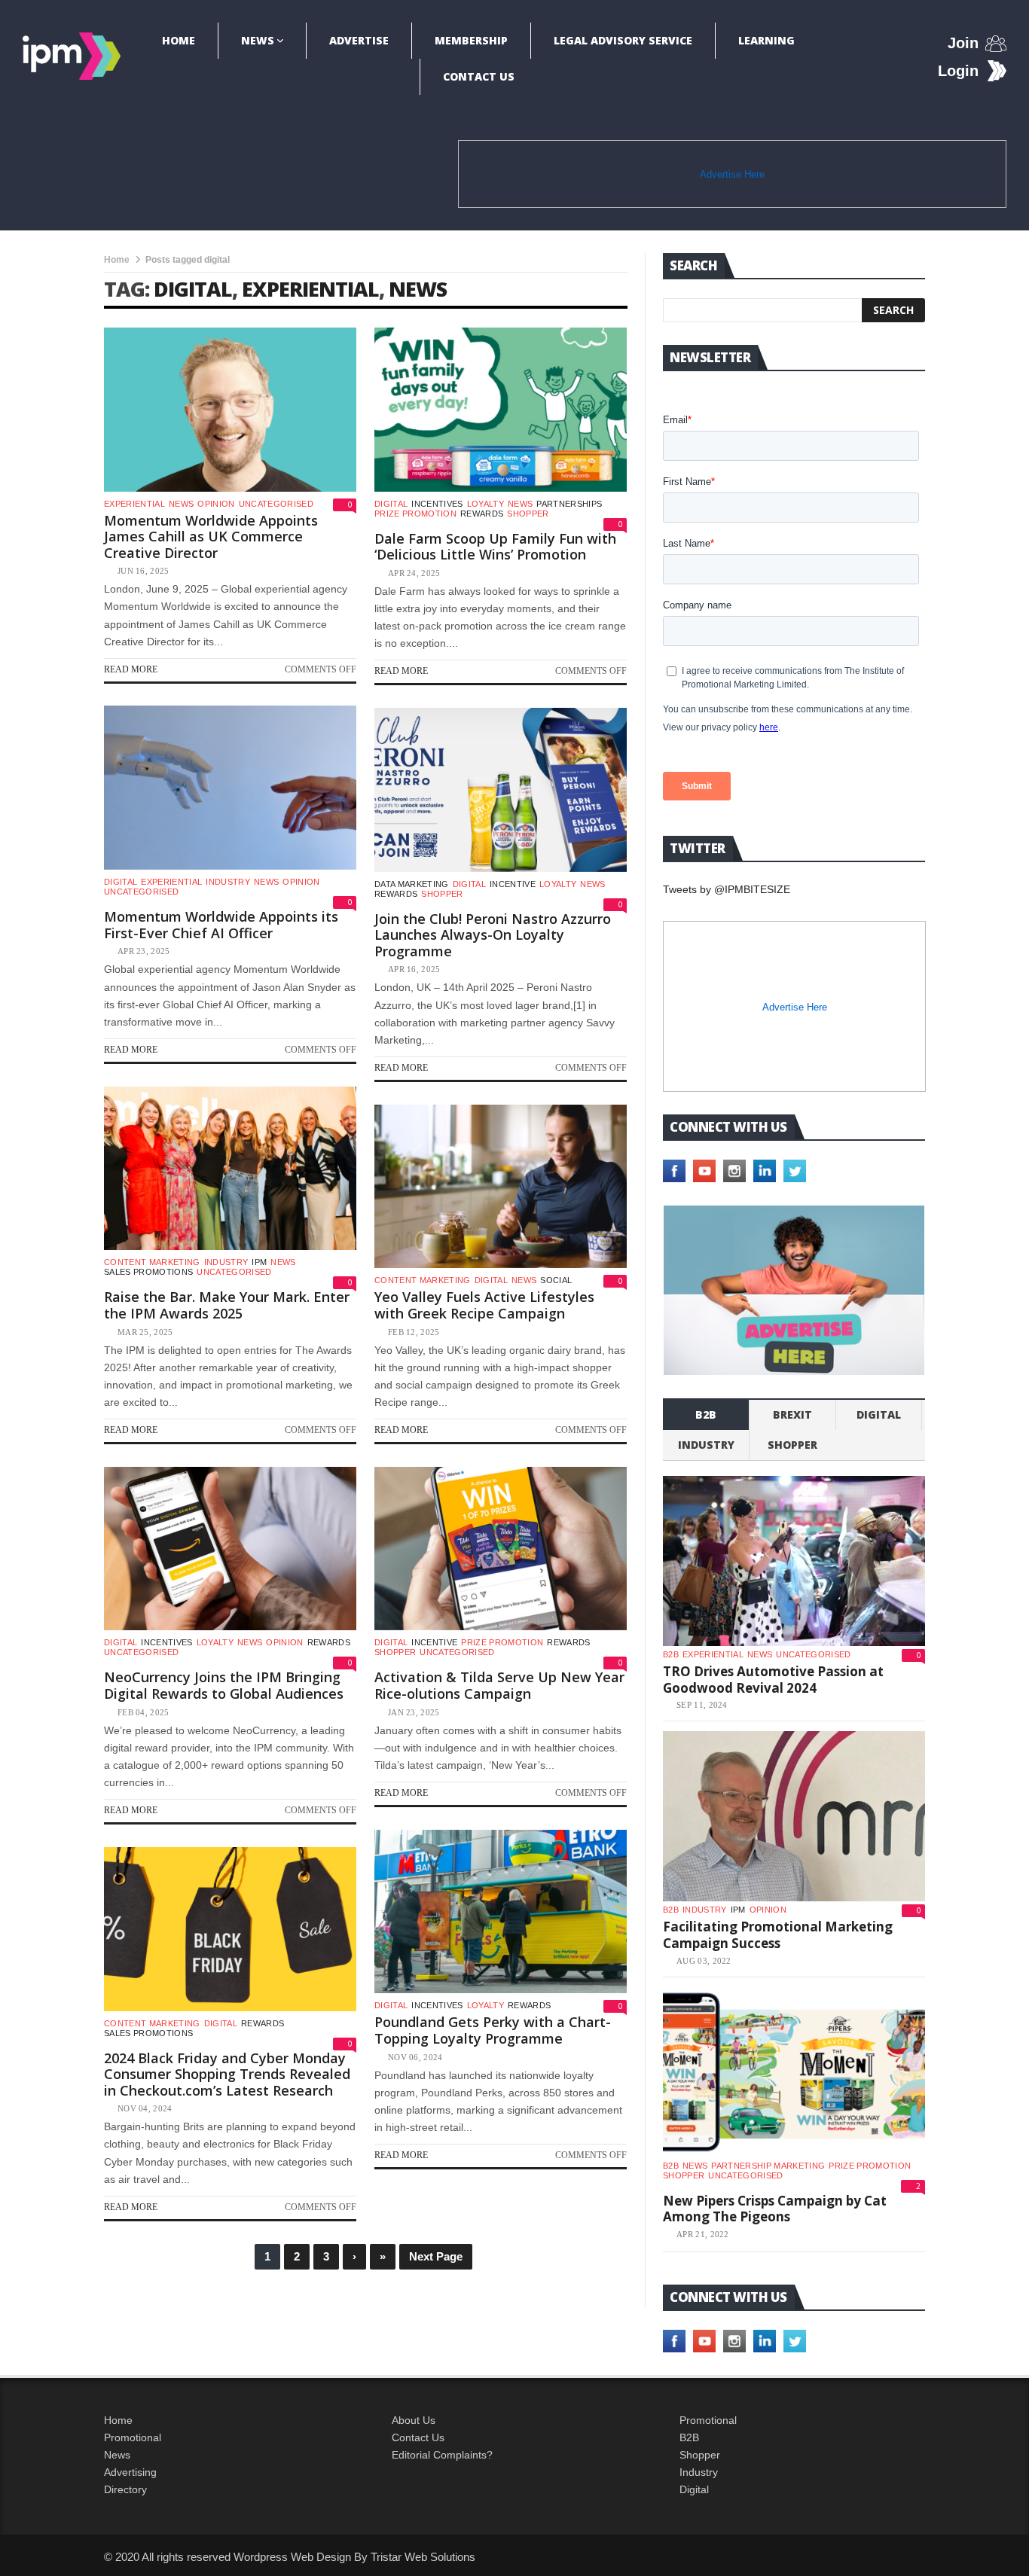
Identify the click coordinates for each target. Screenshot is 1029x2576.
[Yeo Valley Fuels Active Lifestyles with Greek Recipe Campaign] (501, 1187)
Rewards (482, 514)
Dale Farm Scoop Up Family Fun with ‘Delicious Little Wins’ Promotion (495, 547)
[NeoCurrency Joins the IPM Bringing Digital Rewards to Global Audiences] (230, 1549)
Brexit (792, 1415)
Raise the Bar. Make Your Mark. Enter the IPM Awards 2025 (227, 1305)
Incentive (513, 884)
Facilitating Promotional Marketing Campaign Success (778, 1935)
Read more (131, 669)
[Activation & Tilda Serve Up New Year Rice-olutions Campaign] (501, 1549)
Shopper (700, 2455)
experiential (310, 289)
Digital (391, 504)
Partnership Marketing (768, 2166)
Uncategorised (276, 504)
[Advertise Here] (794, 1290)
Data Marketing (412, 884)
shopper (528, 514)
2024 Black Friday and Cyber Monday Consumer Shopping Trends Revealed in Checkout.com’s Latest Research (227, 2074)
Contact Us (479, 76)
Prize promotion (415, 514)
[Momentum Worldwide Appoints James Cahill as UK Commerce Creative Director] (230, 410)
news (418, 289)
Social (556, 1280)
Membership (471, 40)
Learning (766, 40)
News (258, 40)
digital (193, 289)
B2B (689, 2437)
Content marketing (152, 1262)
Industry (699, 2472)
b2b (706, 1415)
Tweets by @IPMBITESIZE (727, 889)
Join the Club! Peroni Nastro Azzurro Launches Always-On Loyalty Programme (493, 935)
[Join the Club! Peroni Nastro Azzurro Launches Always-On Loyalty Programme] (501, 790)
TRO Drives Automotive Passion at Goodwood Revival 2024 (773, 1680)
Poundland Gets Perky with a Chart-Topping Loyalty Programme (493, 2030)
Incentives (437, 504)
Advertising (130, 2472)
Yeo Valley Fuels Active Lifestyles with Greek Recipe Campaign (484, 1305)
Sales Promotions (148, 1272)
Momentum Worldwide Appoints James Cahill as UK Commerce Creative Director (211, 537)
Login (958, 71)
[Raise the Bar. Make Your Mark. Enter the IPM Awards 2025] (230, 1169)
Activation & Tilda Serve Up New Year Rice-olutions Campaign (499, 1685)
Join (963, 43)
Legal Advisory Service (623, 40)
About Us (414, 2420)
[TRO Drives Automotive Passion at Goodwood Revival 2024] (794, 1561)
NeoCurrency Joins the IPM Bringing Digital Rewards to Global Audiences (224, 1685)
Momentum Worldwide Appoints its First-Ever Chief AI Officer (221, 925)
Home (179, 40)
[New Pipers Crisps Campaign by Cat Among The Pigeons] (794, 2072)
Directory (125, 2489)
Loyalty (485, 504)
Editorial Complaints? (442, 2455)
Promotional (133, 2437)
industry (228, 882)
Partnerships (569, 504)
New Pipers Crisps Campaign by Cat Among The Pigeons (775, 2209)
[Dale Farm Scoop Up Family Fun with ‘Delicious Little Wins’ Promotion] (501, 410)
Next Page (436, 2256)
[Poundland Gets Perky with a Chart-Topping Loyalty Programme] (501, 1912)
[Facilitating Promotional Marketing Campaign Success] (794, 1816)
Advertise (359, 40)
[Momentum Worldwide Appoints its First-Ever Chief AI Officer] (230, 788)
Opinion (216, 504)
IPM (259, 1262)
